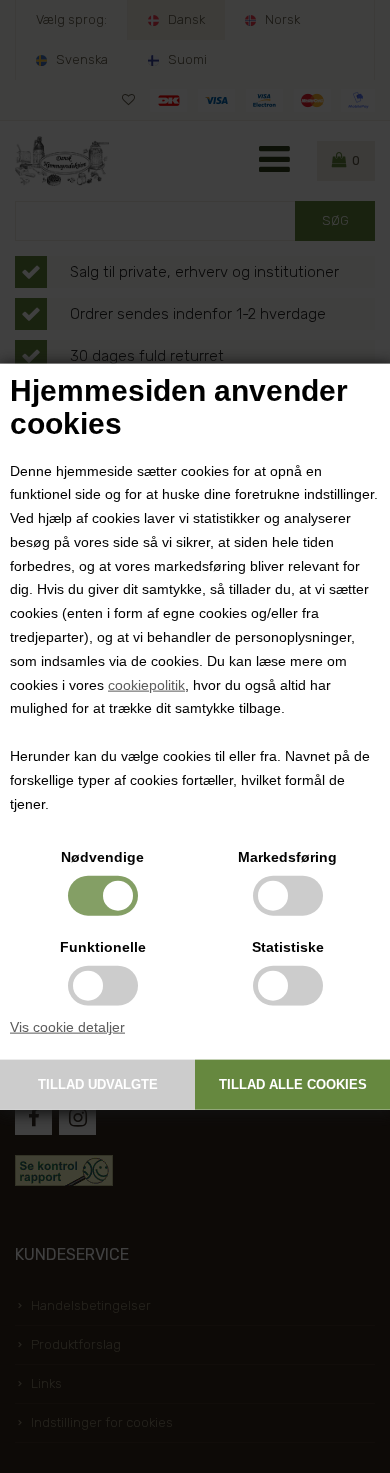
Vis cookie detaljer (67, 1027)
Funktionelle (103, 947)
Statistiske (288, 947)
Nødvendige (102, 857)
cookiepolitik (146, 684)
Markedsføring (287, 857)
